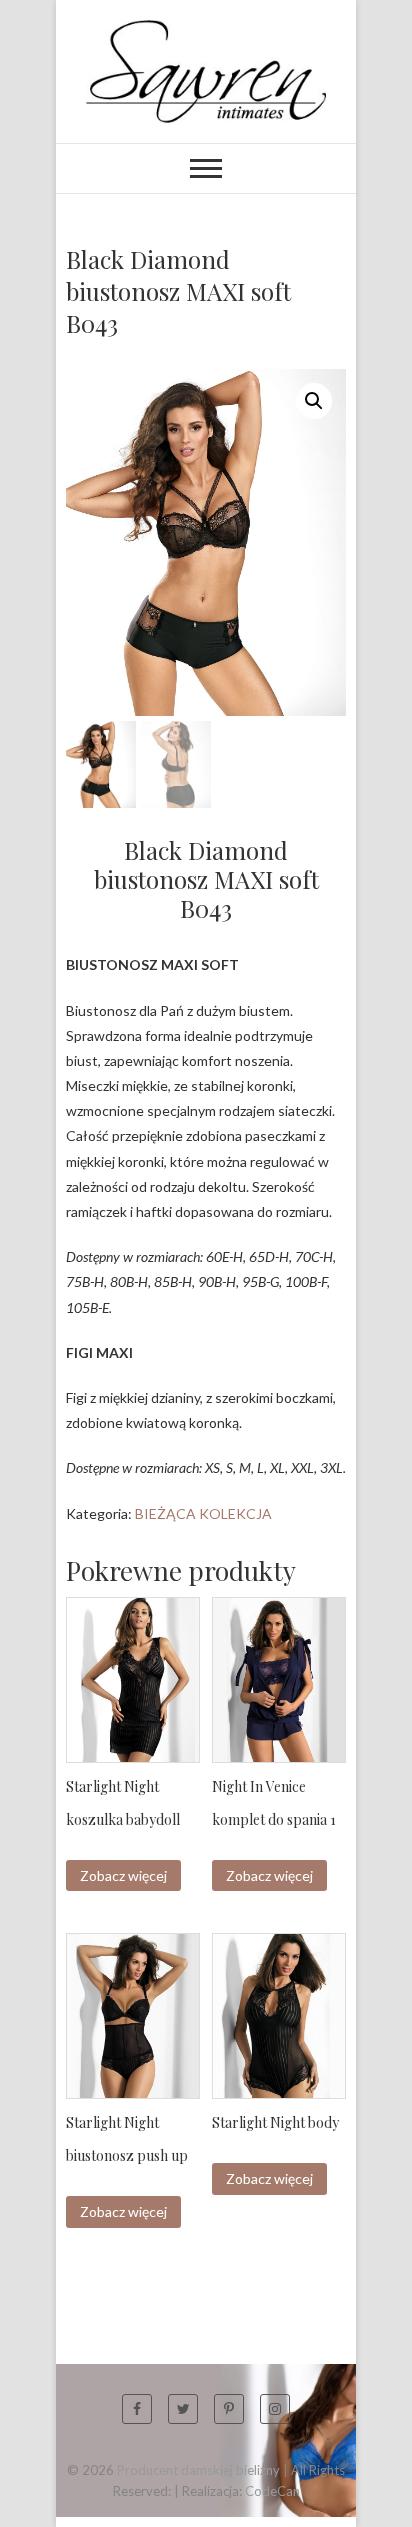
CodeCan (272, 2491)
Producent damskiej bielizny (198, 2470)
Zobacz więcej (123, 1875)
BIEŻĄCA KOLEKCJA (203, 1513)
